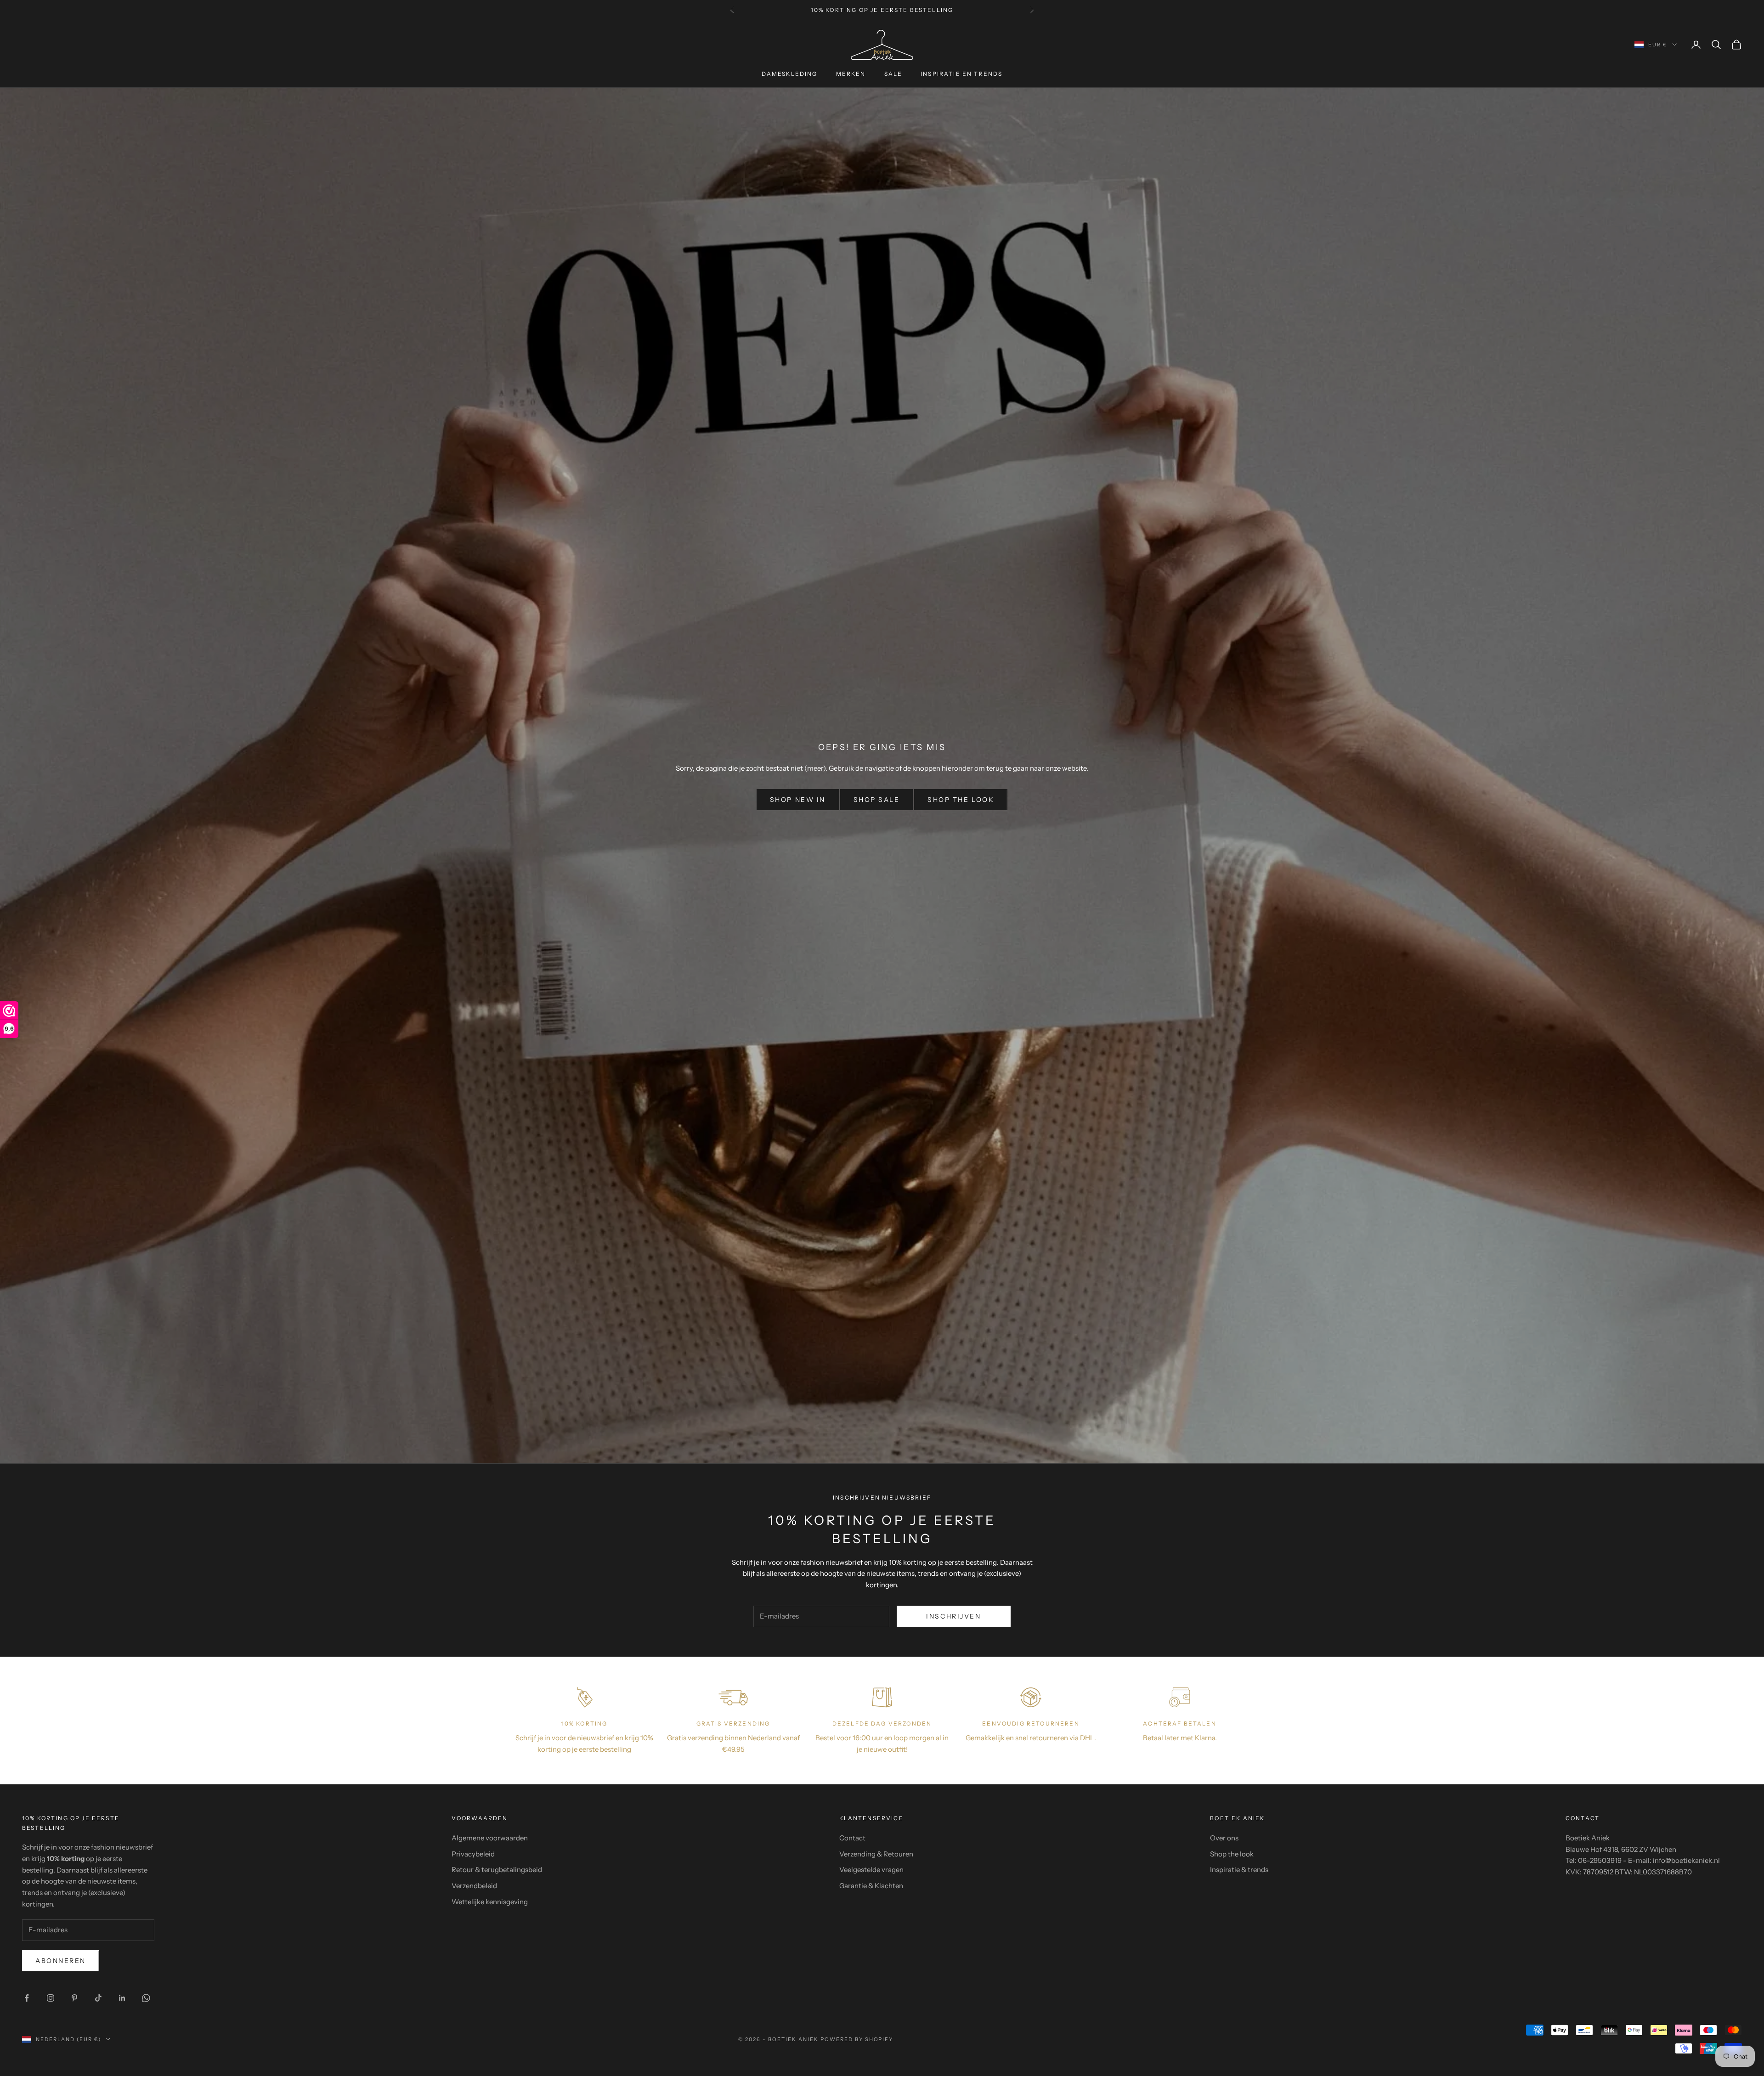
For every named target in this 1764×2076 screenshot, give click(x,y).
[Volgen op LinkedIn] (122, 1998)
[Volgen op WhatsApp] (146, 1998)
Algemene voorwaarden (490, 1838)
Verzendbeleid (474, 1886)
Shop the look (961, 800)
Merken (851, 74)
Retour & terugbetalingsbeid (497, 1870)
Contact (852, 1838)
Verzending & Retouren (876, 1854)
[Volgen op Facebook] (27, 1998)
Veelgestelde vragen (871, 1870)
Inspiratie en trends (961, 74)
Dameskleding (790, 74)
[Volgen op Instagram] (51, 1998)
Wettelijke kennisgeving (490, 1902)
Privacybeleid (473, 1854)
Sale (893, 74)
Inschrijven (953, 1616)
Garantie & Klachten (871, 1886)
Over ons (1224, 1838)
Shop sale (877, 800)
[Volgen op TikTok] (98, 1998)
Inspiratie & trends (1239, 1870)
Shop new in (798, 800)
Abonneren (61, 1961)
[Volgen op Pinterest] (74, 1998)
